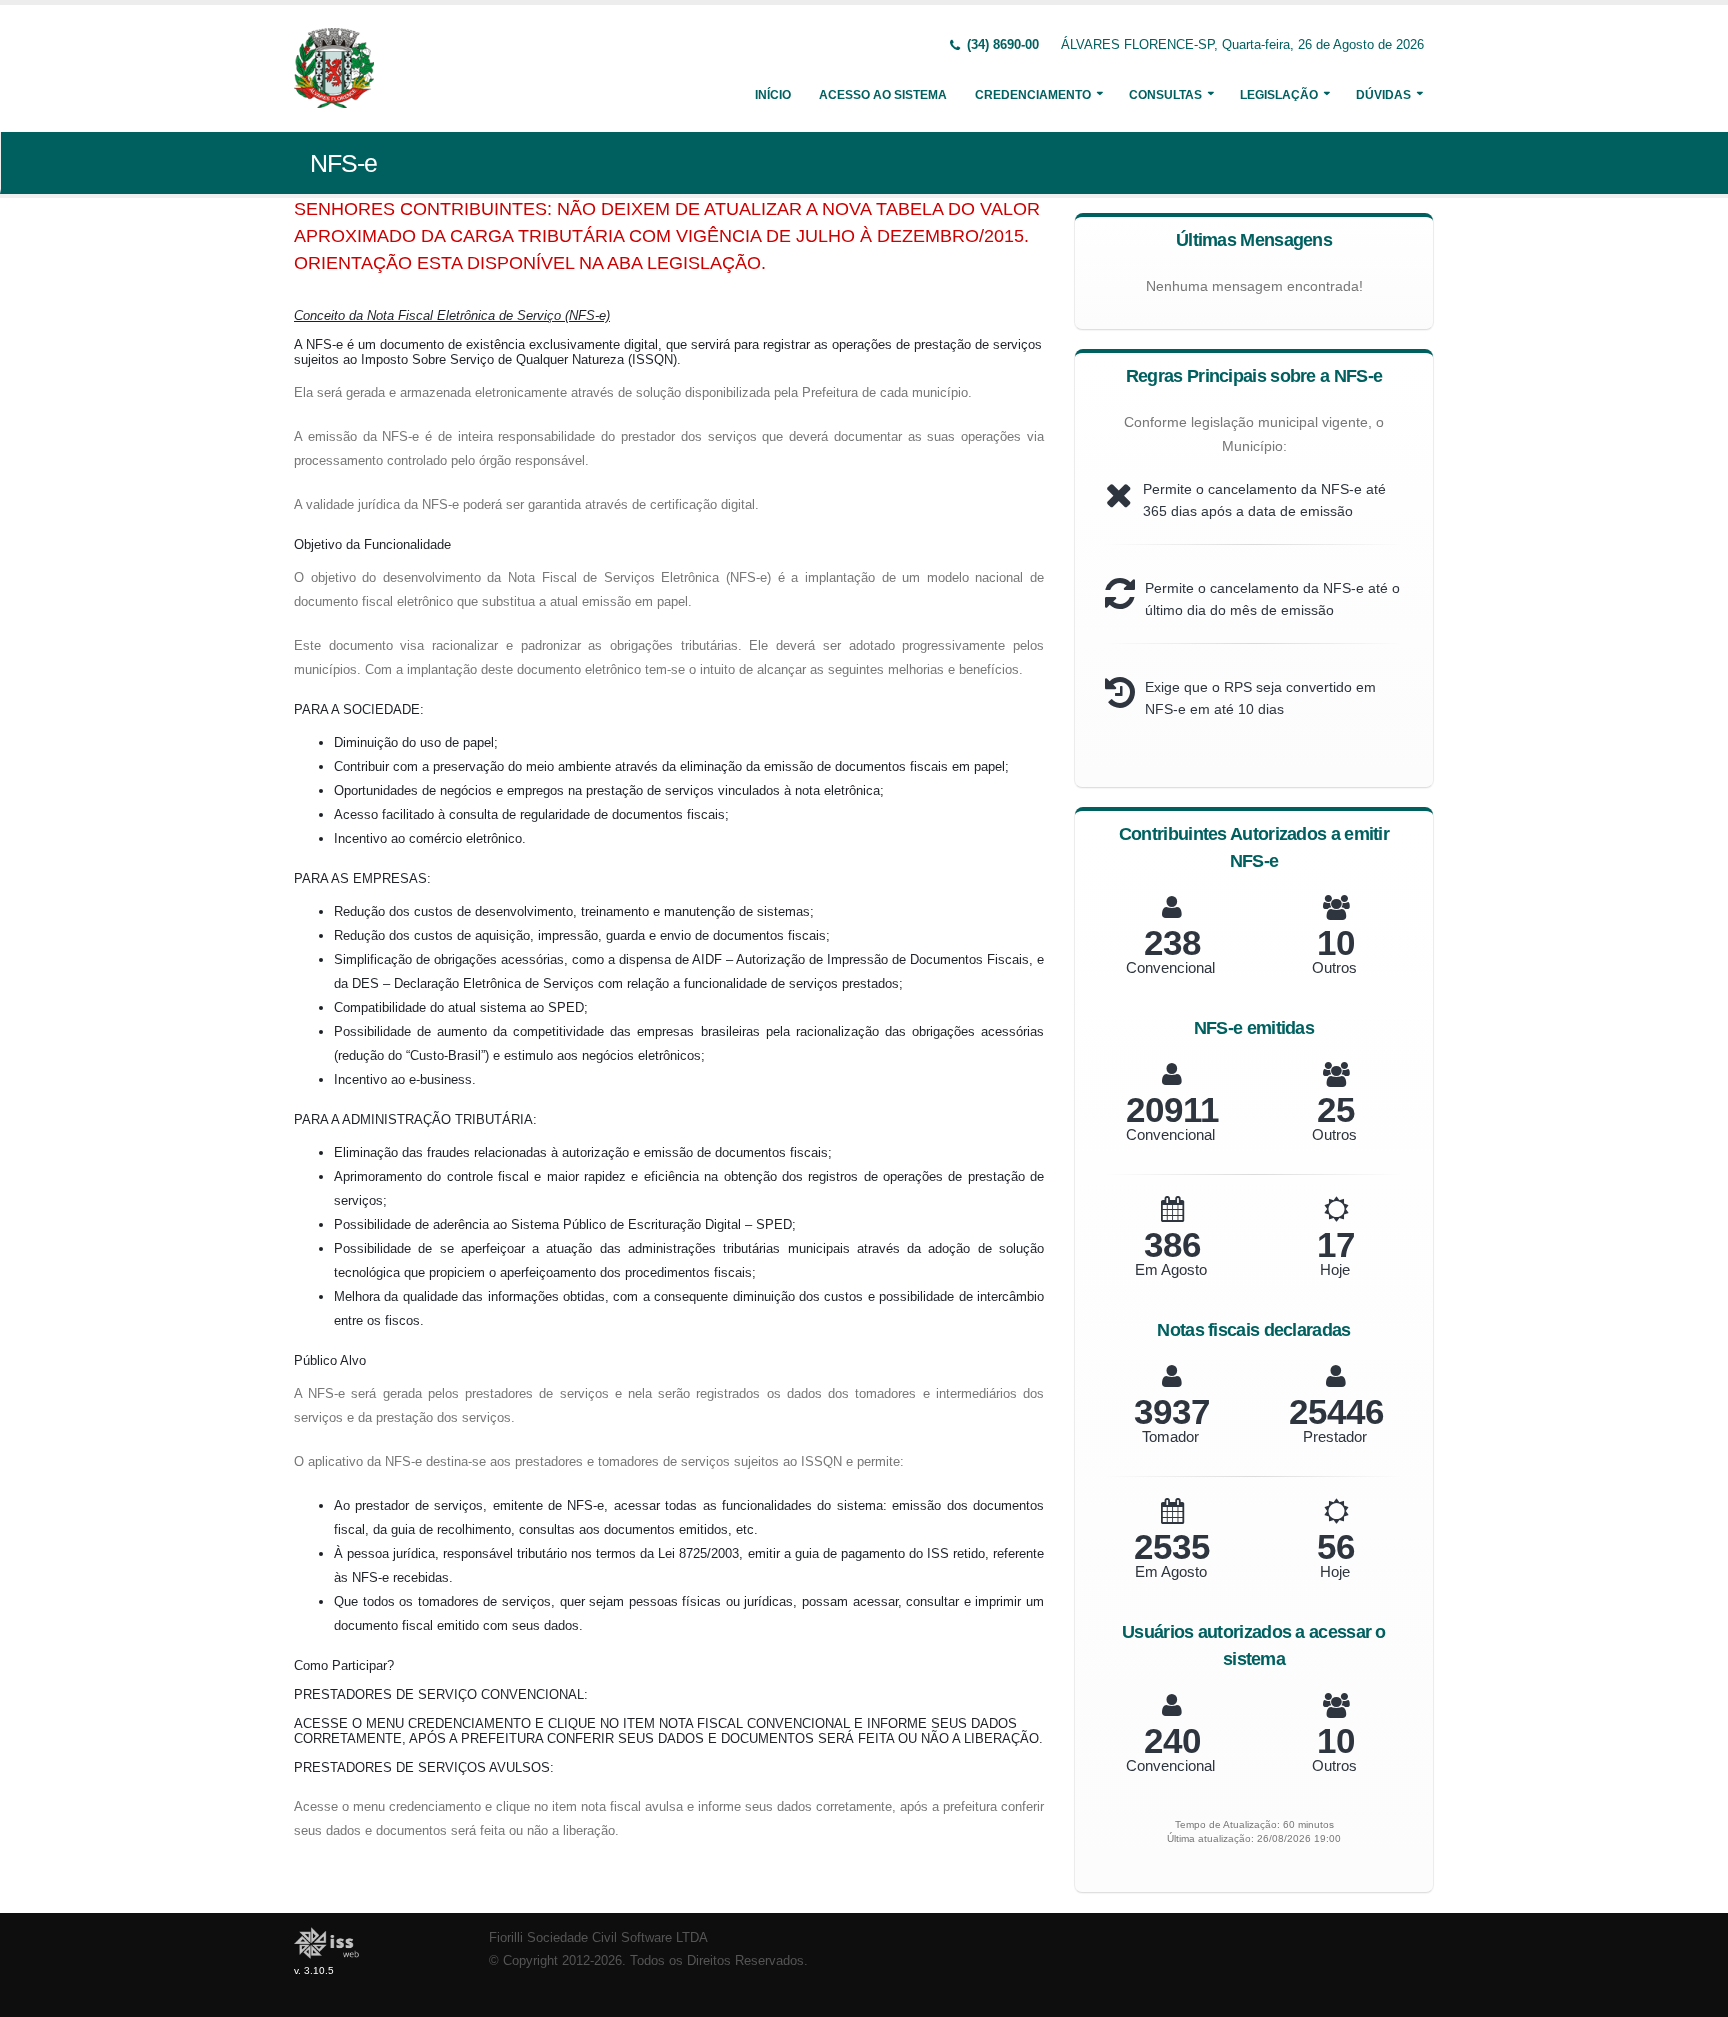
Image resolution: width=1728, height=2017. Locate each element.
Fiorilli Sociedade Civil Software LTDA (598, 1938)
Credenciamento (1033, 95)
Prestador (1335, 1436)
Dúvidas (1383, 95)
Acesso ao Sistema (883, 95)
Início (773, 95)
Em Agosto (1171, 1269)
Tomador (1170, 1436)
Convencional (1170, 967)
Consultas (1165, 95)
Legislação (1279, 95)
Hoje (1335, 1269)
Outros (1334, 967)
